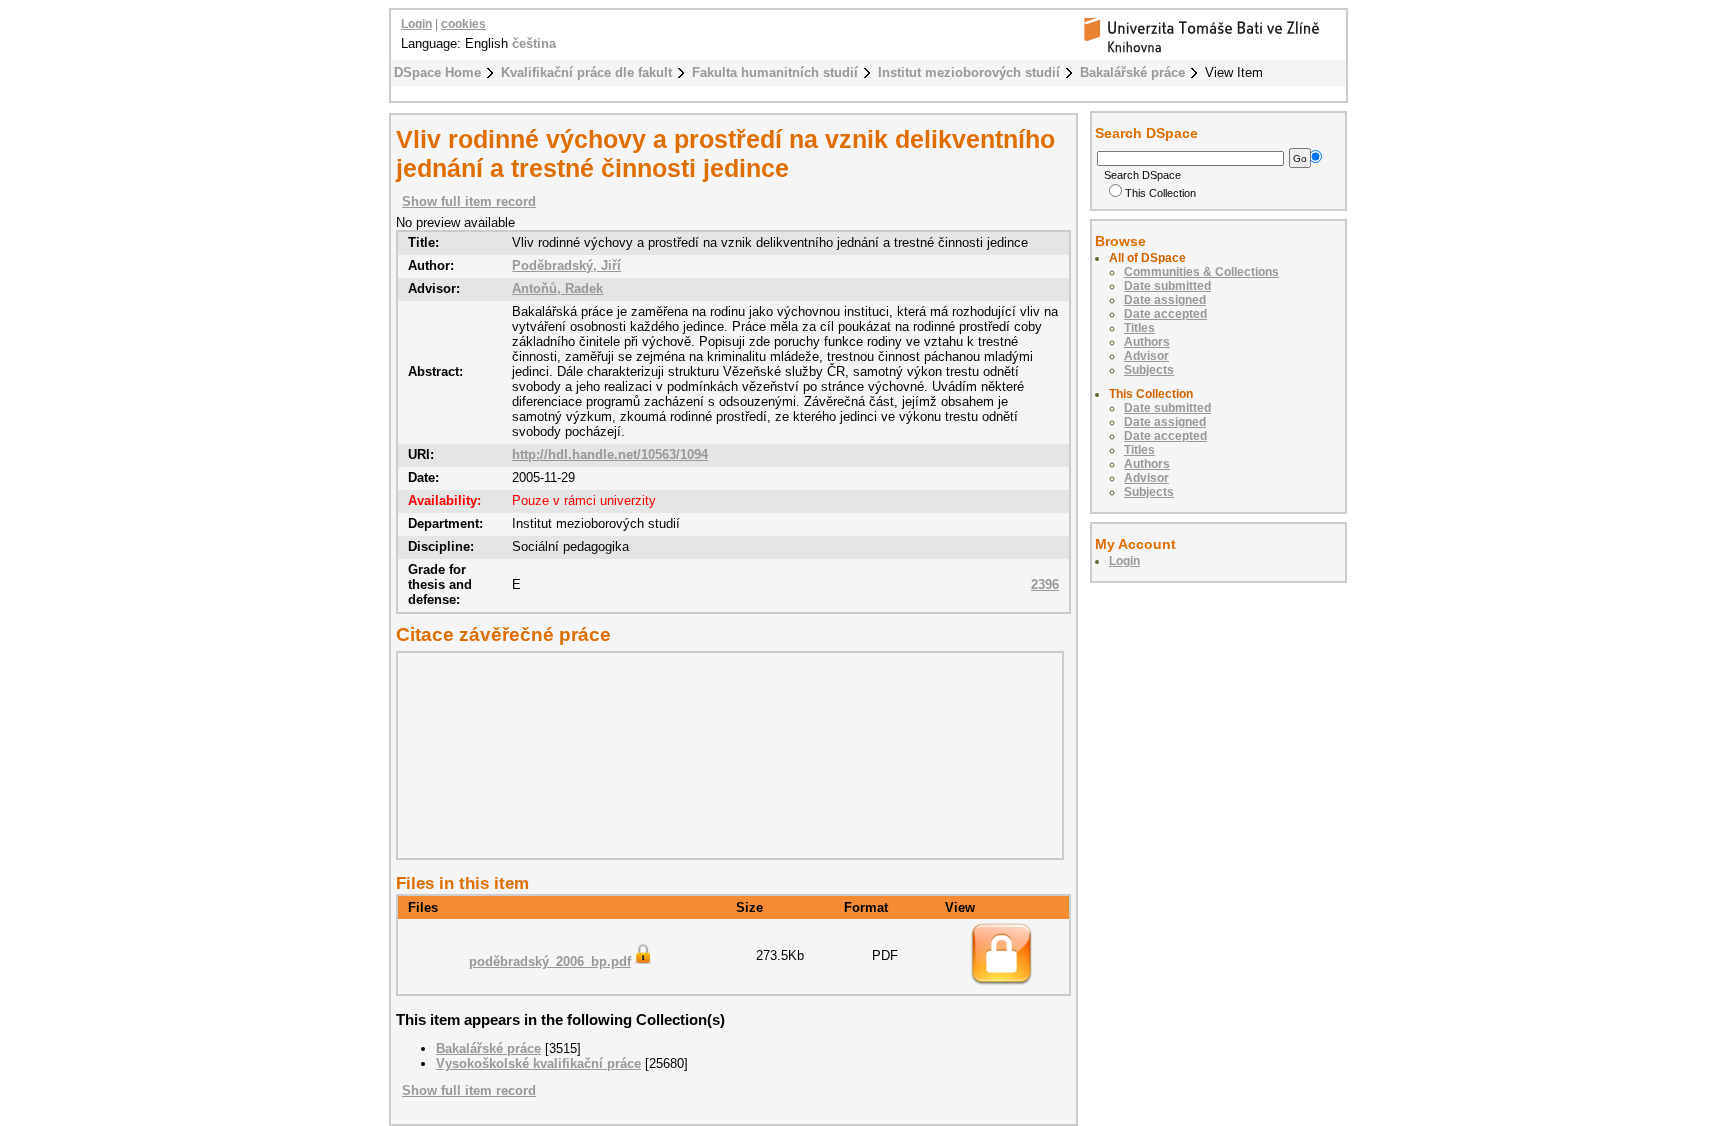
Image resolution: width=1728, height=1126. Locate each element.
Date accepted (1165, 314)
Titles (1139, 328)
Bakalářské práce (1132, 72)
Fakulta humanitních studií (775, 72)
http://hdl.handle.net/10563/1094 (610, 454)
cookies (463, 24)
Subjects (1149, 370)
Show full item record (469, 201)
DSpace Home (437, 72)
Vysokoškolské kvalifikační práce (538, 1063)
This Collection (1160, 193)
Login (416, 24)
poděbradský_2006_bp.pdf (550, 961)
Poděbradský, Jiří (566, 265)
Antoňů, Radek (557, 288)
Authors (1147, 342)
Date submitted (1167, 286)
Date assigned (1165, 300)
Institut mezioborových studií (969, 72)
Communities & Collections (1201, 272)
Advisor (1146, 356)
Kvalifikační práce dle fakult (586, 72)
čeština (534, 43)
